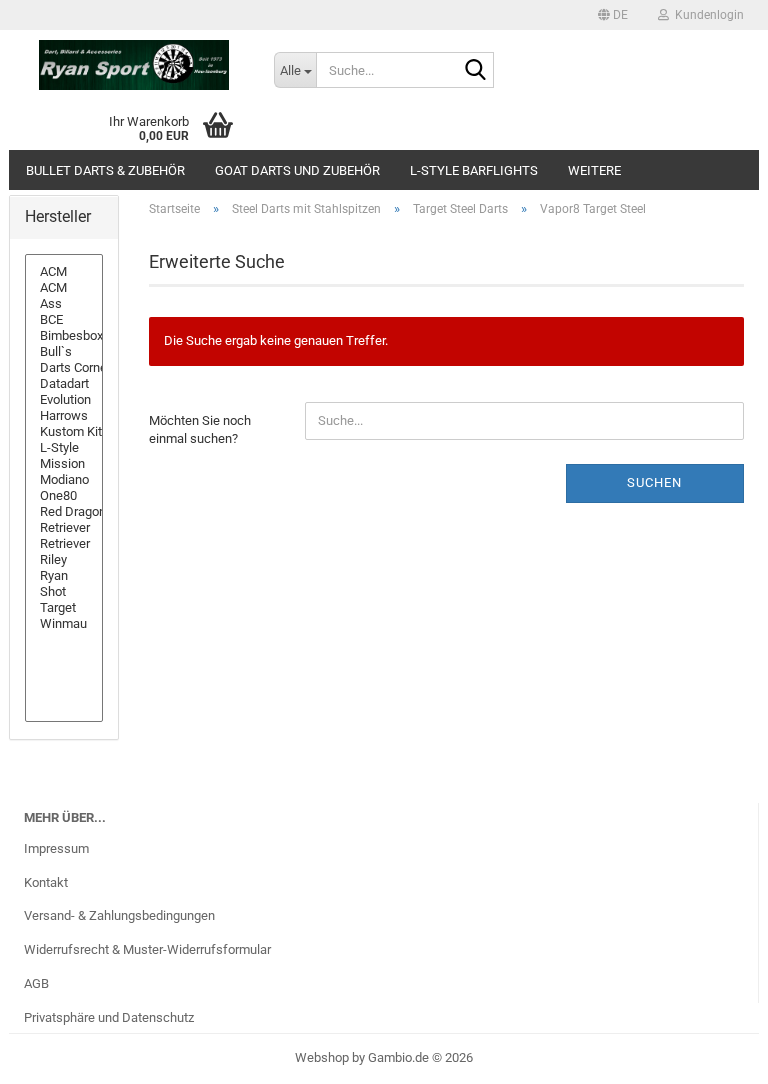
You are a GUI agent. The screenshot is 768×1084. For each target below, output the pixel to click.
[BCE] (64, 320)
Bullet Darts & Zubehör (105, 170)
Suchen (654, 482)
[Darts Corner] (64, 368)
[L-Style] (64, 448)
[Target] (64, 608)
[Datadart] (64, 384)
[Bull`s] (64, 352)
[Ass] (64, 304)
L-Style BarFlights (474, 170)
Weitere (594, 170)
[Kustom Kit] (64, 432)
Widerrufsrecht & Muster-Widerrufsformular (147, 949)
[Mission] (64, 464)
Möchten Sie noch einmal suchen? (200, 430)
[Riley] (64, 560)
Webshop (322, 1057)
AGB (36, 983)
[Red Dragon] (64, 512)
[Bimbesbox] (64, 336)
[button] (613, 15)
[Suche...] (475, 71)
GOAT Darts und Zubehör (297, 170)
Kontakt (46, 882)
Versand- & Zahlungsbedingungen (119, 915)
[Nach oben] (713, 1054)
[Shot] (64, 592)
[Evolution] (64, 400)
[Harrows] (64, 416)
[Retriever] (64, 528)
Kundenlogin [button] (706, 15)
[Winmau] (64, 624)
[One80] (64, 496)
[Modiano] (64, 480)
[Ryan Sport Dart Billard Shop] (134, 65)
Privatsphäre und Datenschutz (109, 1017)
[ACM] (64, 272)
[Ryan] (64, 576)
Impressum (56, 848)
